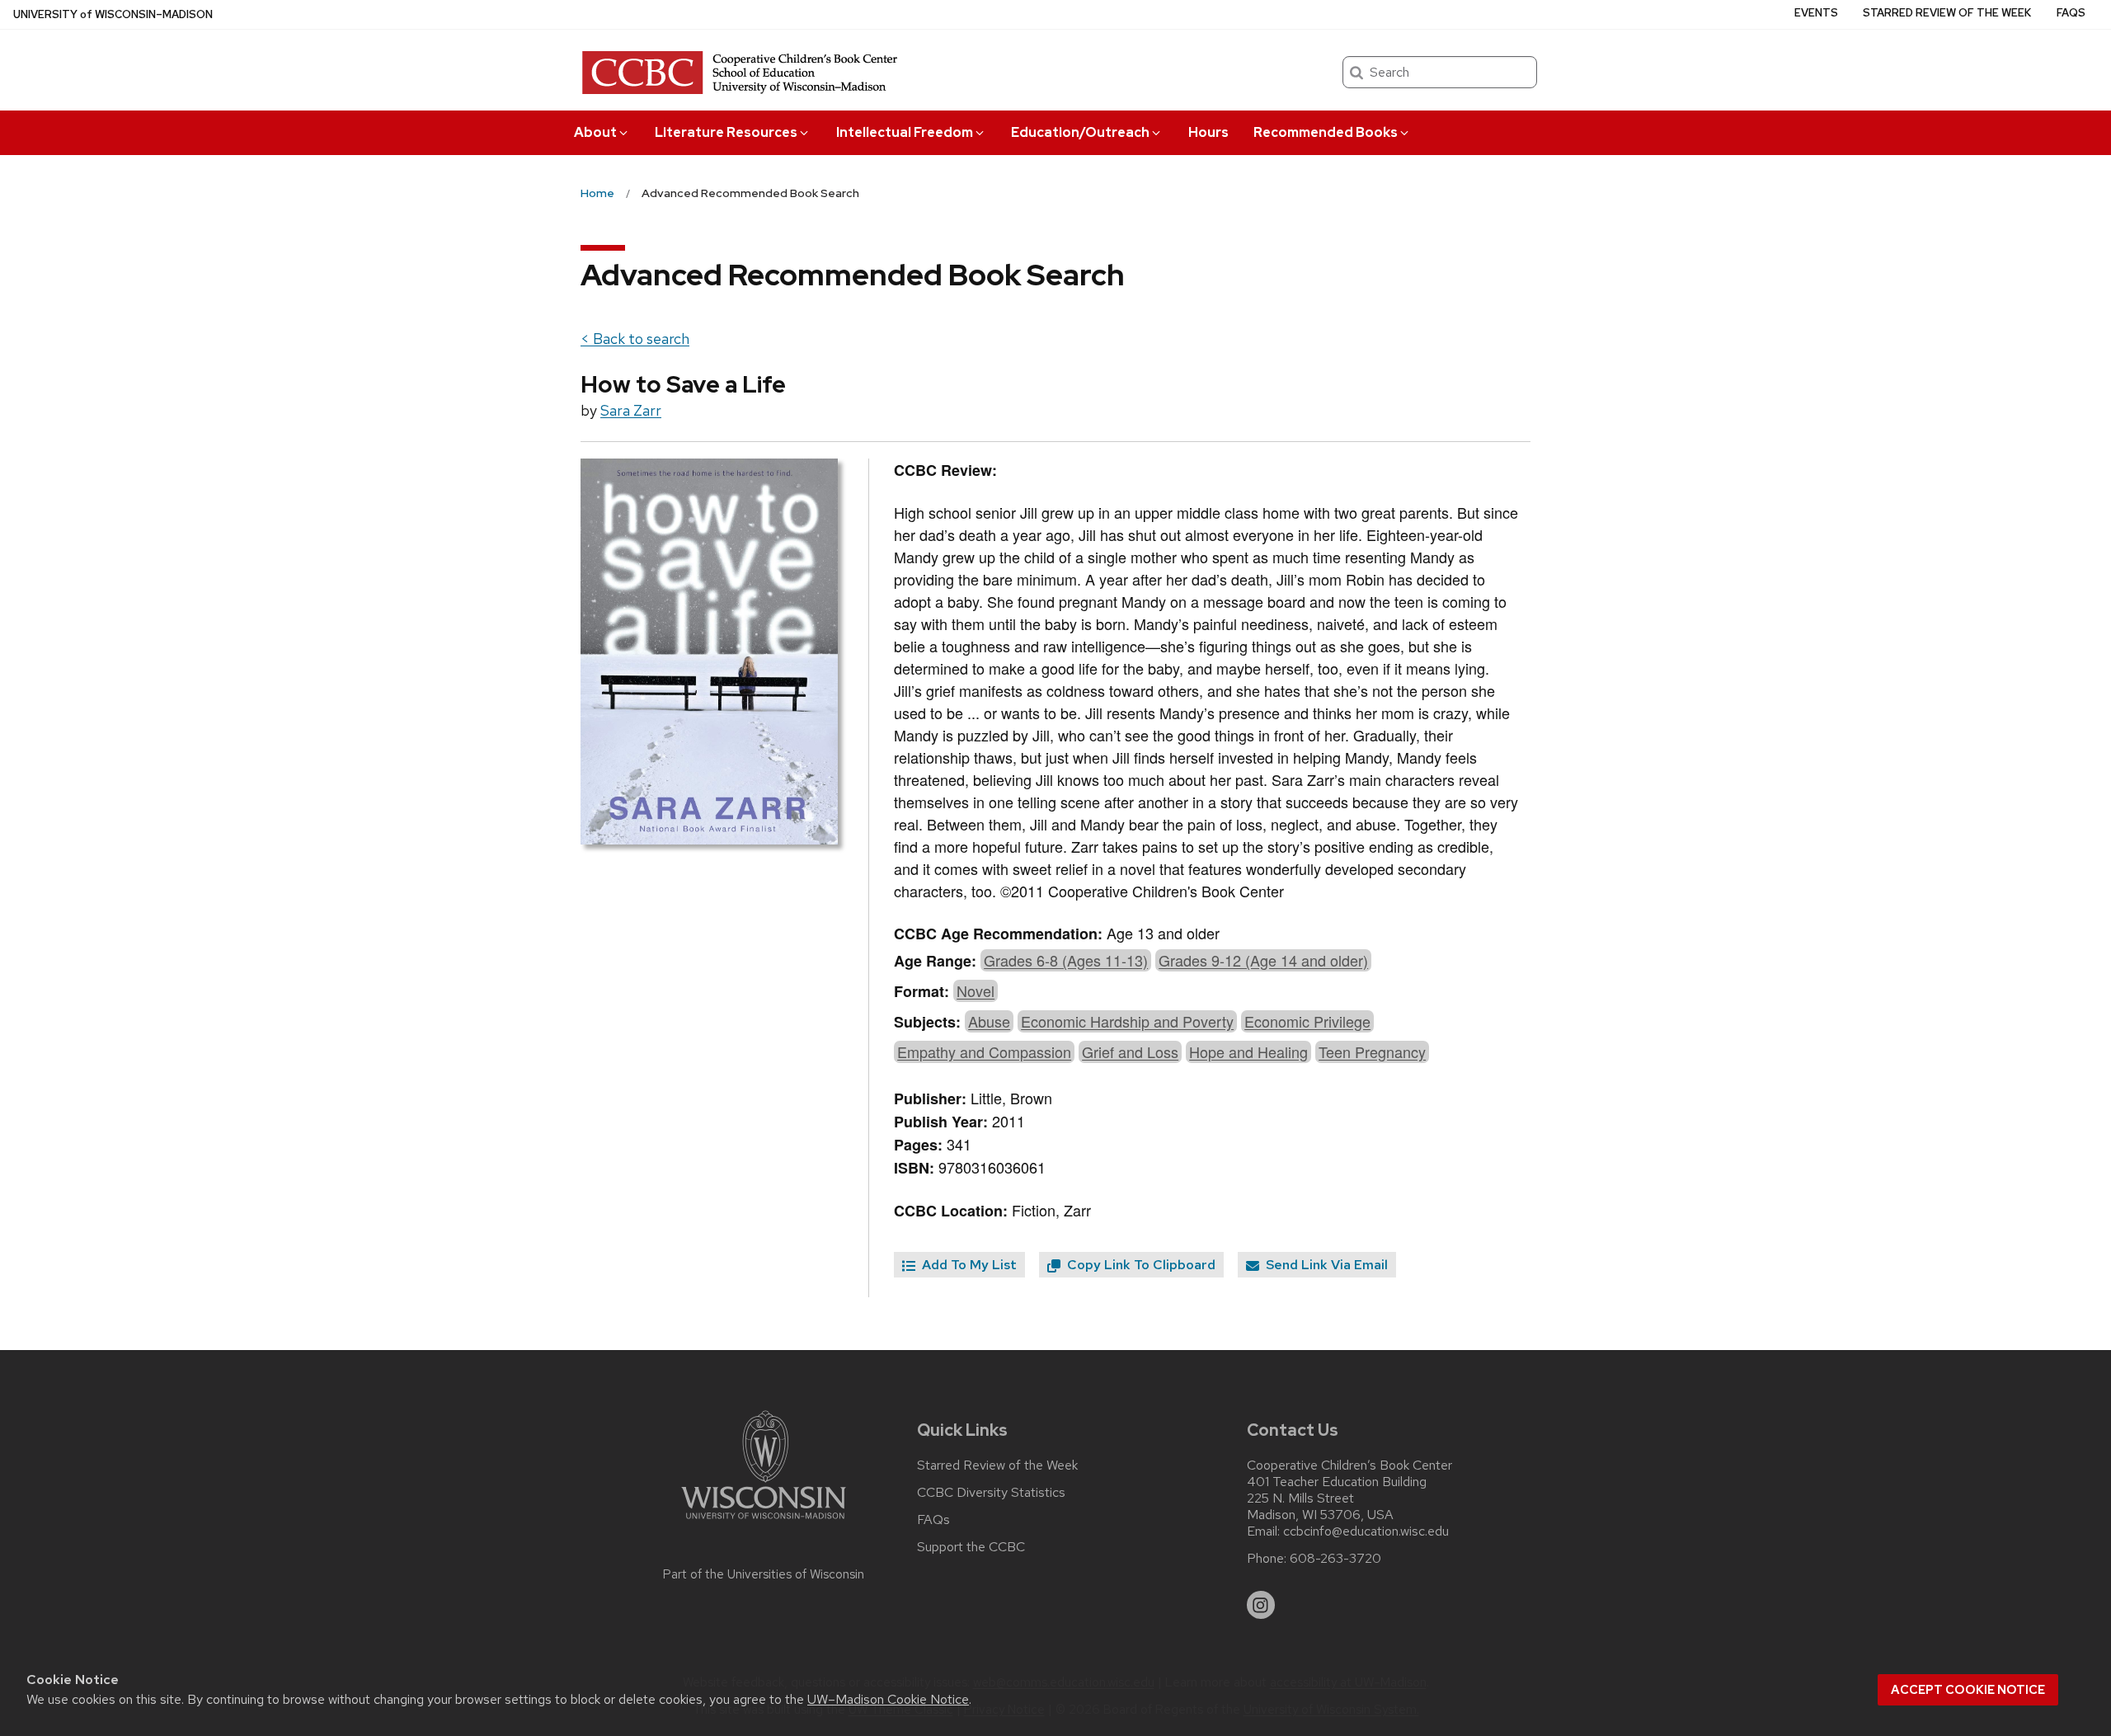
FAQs (2071, 13)
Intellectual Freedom (905, 132)
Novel (976, 990)
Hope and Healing (1248, 1051)
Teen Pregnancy (1372, 1051)
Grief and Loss (1130, 1051)
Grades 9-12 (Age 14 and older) (1263, 960)
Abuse (989, 1021)
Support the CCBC (971, 1547)
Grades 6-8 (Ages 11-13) (1066, 960)
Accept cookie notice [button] (1968, 1690)
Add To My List (968, 1265)
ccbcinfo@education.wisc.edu (1366, 1531)
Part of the (764, 1574)
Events (1816, 13)
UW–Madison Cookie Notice (888, 1699)
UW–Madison (113, 14)
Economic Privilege (1307, 1021)
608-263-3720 (1335, 1559)
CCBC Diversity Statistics (991, 1493)
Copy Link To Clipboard (1140, 1265)
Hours (1208, 132)
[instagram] (1261, 1605)
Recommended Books (1326, 132)
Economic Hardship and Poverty (1127, 1021)
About (595, 132)
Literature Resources (726, 132)
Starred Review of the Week (1947, 13)
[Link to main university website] (764, 1522)
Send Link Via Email (1325, 1265)
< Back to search (635, 339)
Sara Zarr (631, 410)
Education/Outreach (1080, 132)
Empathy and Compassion (984, 1051)
